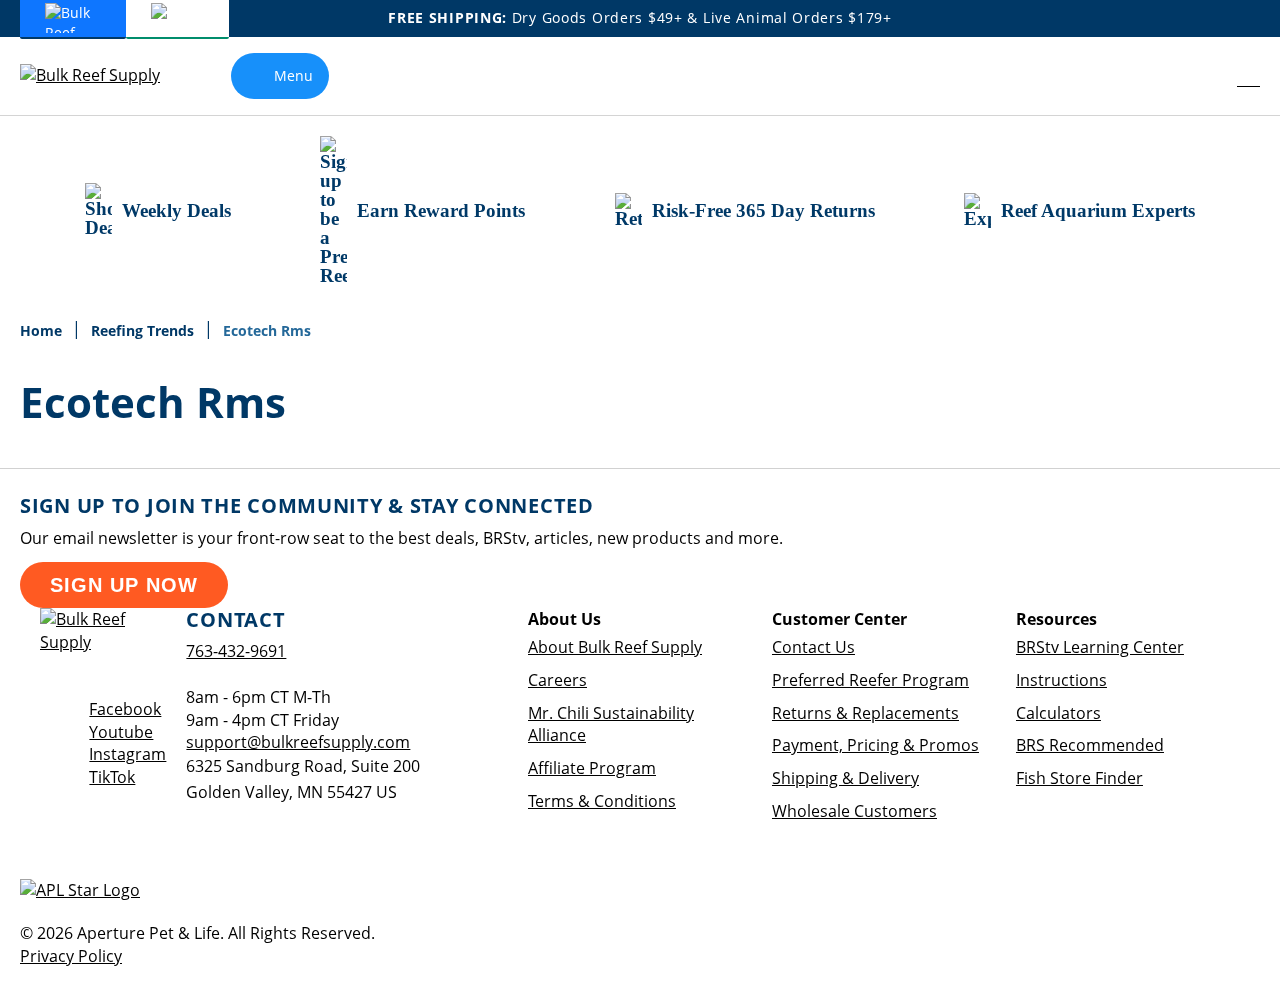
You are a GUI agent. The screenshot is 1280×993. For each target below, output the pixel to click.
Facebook (125, 709)
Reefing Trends (144, 330)
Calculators (1058, 713)
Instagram (127, 754)
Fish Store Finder (1079, 778)
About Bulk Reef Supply (615, 647)
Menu (293, 75)
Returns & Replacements (865, 713)
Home (43, 330)
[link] (1205, 76)
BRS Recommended (1090, 745)
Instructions (1061, 680)
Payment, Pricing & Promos (875, 745)
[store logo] (105, 75)
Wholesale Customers (854, 811)
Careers (557, 680)
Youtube (121, 732)
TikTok (112, 777)
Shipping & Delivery (845, 778)
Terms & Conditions (602, 801)
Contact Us (813, 647)
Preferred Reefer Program (870, 680)
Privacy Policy (71, 956)
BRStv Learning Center (1100, 647)
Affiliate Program (592, 768)
